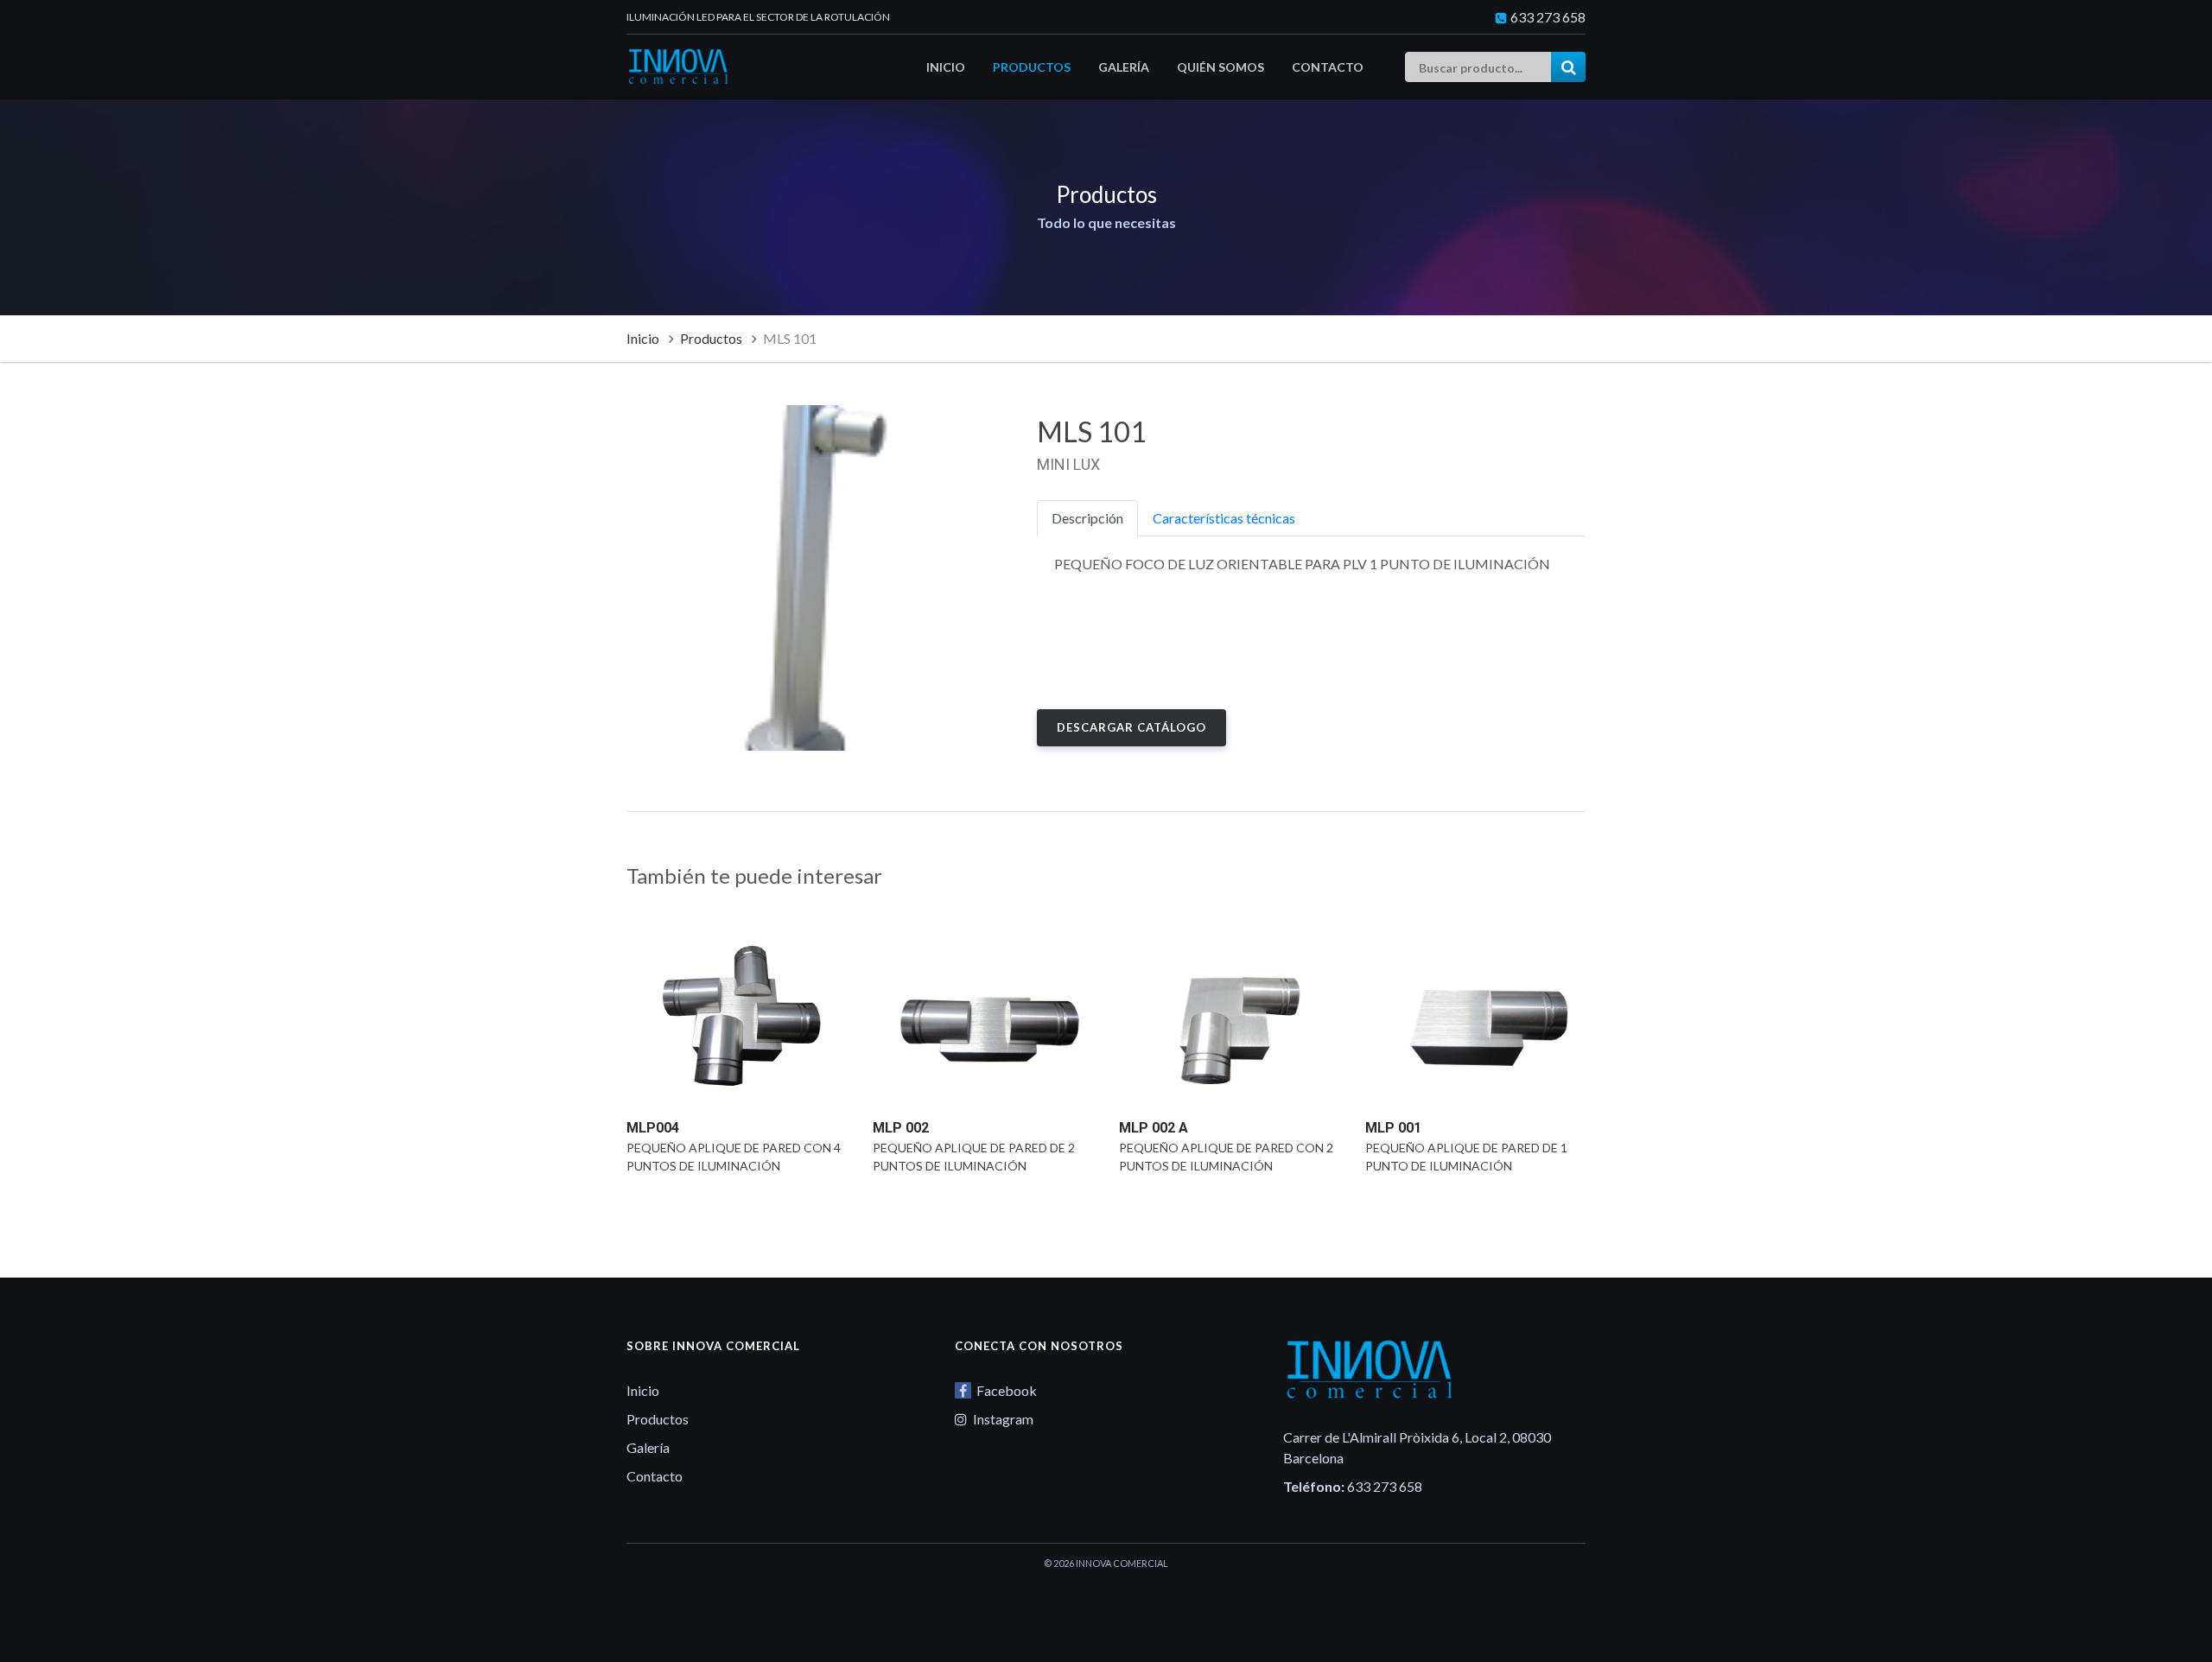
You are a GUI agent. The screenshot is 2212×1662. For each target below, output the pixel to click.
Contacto (1328, 67)
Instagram (1002, 1419)
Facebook (1005, 1390)
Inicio (946, 67)
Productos (1032, 67)
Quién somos (1220, 67)
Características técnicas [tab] (1224, 518)
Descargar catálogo (1131, 727)
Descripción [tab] (1087, 518)
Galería (1124, 67)
